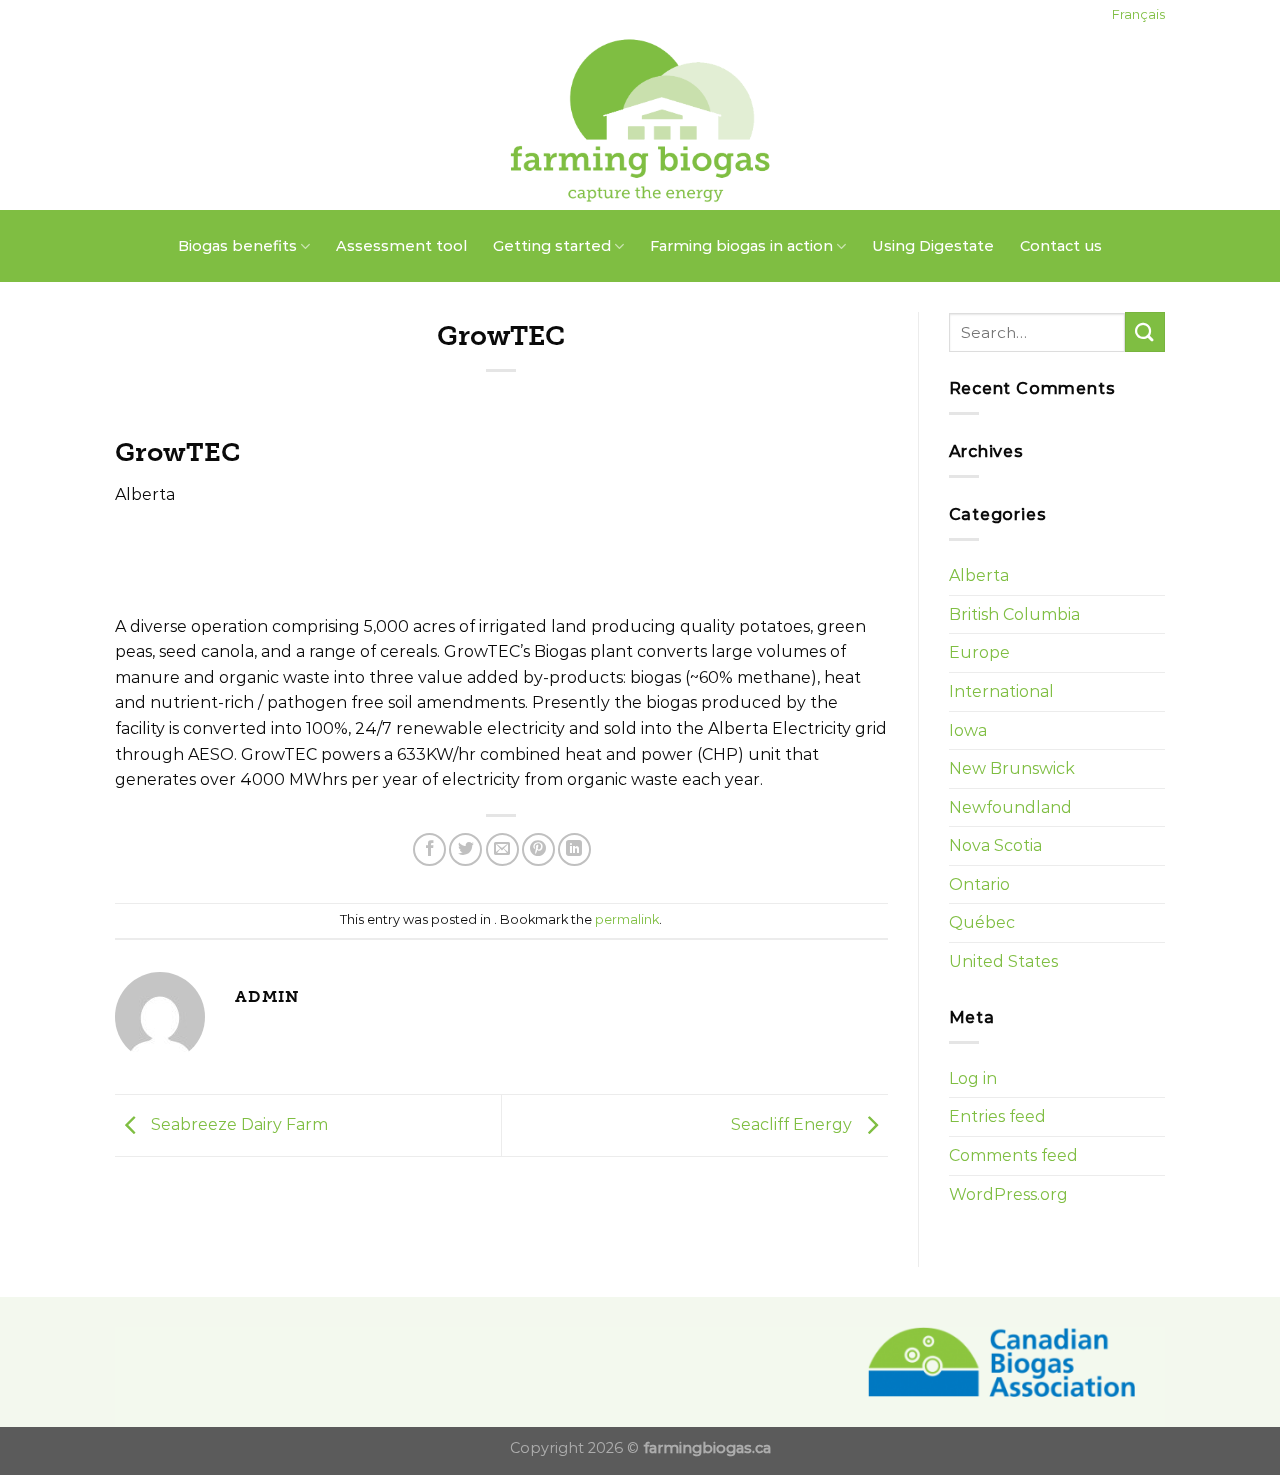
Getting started (552, 246)
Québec (982, 922)
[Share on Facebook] (429, 849)
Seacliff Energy (793, 1124)
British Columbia (1014, 614)
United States (1003, 961)
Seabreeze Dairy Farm (237, 1124)
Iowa (968, 730)
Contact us (1061, 246)
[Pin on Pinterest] (538, 849)
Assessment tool (401, 246)
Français (1138, 14)
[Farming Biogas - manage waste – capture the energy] (640, 120)
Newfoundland (1010, 807)
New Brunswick (1012, 768)
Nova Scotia (995, 845)
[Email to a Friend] (502, 849)
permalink (627, 919)
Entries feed (997, 1116)
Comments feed (1013, 1155)
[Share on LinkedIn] (574, 849)
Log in (973, 1078)
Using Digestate (933, 246)
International (1001, 691)
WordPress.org (1008, 1194)
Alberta (979, 575)
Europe (979, 652)
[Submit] (1145, 331)
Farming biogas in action (741, 246)
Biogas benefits (237, 246)
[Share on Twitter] (465, 849)
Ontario (979, 884)
